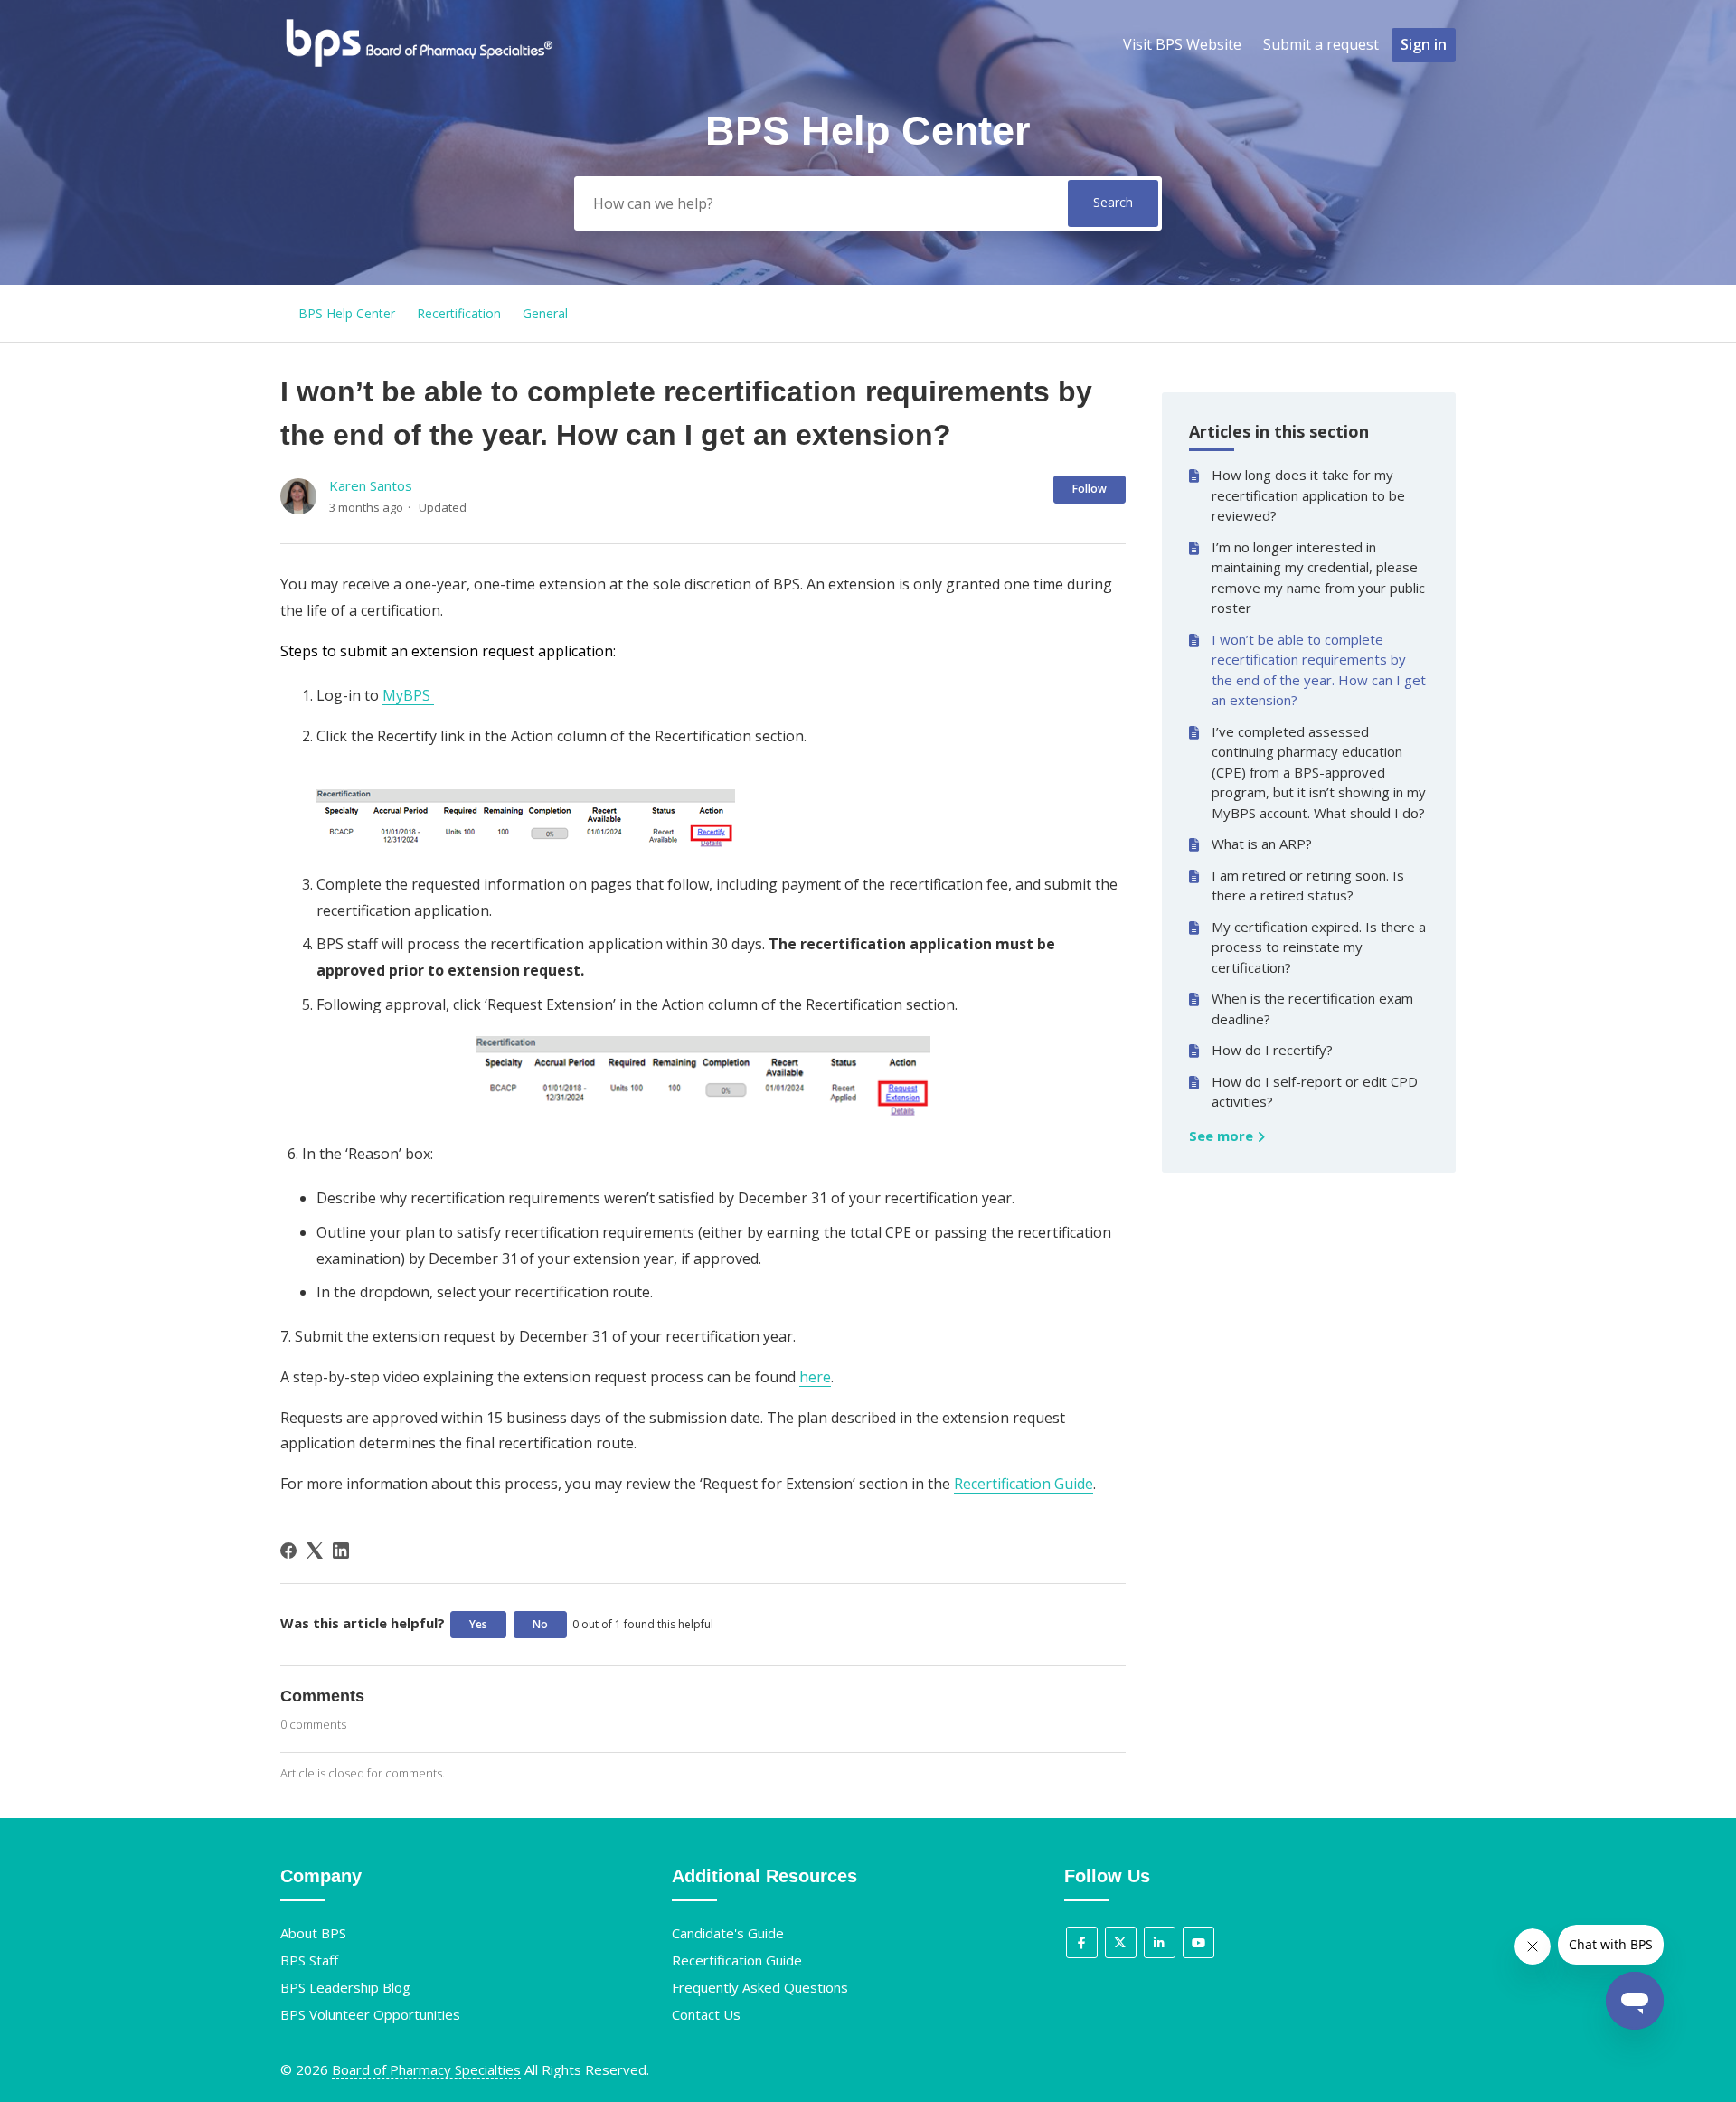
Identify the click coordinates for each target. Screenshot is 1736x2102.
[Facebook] (288, 1551)
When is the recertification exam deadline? (1312, 1009)
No (540, 1624)
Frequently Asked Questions (760, 1987)
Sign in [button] (1424, 44)
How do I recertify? (1272, 1050)
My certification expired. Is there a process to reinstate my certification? (1319, 947)
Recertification (459, 313)
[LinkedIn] (341, 1551)
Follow (1090, 489)
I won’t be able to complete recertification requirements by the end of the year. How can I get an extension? (1319, 670)
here (815, 1377)
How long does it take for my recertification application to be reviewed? (1308, 495)
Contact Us (706, 2014)
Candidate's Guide (728, 1933)
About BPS (313, 1933)
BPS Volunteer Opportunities (370, 2014)
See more (1223, 1136)
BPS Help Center (347, 313)
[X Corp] (315, 1551)
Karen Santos (371, 485)
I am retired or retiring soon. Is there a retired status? (1308, 886)
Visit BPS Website (1182, 44)
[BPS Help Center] (418, 64)
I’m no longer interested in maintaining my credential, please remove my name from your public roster (1318, 578)
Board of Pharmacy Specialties (426, 2069)
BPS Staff (309, 1960)
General (545, 313)
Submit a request (1321, 44)
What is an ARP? (1262, 844)
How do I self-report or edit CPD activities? (1315, 1092)
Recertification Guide (1024, 1484)
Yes (478, 1624)
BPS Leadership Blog (345, 1987)
